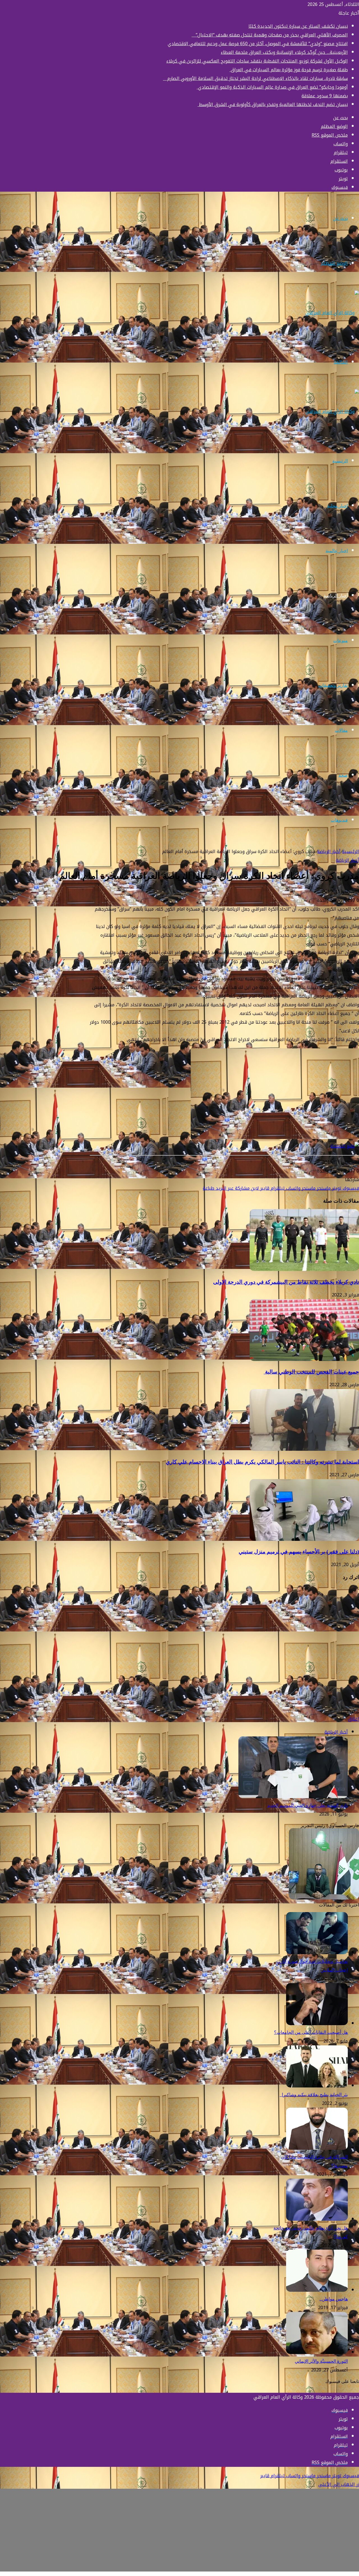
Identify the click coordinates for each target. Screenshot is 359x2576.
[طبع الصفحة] (345, 1146)
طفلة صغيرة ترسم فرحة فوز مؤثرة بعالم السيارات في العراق (289, 70)
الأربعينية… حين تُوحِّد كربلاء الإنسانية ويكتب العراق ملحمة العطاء (284, 52)
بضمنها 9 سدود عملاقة (325, 96)
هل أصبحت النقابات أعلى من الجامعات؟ (311, 2032)
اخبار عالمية (337, 551)
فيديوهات (339, 820)
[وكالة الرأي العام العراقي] (332, 313)
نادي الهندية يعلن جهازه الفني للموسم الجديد (308, 1805)
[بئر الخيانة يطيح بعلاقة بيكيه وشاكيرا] (317, 2086)
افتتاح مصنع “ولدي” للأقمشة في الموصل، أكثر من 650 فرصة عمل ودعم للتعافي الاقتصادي (258, 44)
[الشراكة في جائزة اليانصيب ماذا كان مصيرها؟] (317, 2148)
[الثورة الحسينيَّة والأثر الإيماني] (317, 2352)
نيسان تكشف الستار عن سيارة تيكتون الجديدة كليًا (298, 26)
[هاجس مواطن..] (317, 2290)
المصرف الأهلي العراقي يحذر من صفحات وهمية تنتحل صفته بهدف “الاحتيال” (270, 35)
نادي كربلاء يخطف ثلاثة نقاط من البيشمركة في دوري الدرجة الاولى (286, 1282)
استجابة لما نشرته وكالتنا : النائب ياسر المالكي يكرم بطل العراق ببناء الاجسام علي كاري (262, 1462)
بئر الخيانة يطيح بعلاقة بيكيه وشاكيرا (314, 2095)
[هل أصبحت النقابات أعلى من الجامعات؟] (317, 2024)
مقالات (341, 730)
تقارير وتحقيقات (333, 685)
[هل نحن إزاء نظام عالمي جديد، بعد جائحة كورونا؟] (317, 2219)
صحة (343, 775)
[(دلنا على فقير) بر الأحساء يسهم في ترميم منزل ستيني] (304, 1539)
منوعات (340, 640)
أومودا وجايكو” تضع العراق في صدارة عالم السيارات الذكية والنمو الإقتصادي (272, 87)
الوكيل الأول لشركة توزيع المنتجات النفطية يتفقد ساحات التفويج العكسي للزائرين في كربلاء (257, 61)
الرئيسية (340, 461)
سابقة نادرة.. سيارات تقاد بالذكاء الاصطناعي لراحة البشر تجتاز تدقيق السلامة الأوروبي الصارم (255, 78)
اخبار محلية (337, 506)
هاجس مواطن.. (334, 2299)
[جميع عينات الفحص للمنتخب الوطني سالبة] (304, 1359)
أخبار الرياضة (336, 596)
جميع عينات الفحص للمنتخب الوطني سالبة (311, 1372)
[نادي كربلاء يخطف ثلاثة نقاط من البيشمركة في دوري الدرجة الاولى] (304, 1269)
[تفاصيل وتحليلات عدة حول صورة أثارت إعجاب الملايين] (317, 1953)
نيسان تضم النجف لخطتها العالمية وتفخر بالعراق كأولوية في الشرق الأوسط (273, 105)
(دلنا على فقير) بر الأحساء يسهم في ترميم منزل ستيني (299, 1552)
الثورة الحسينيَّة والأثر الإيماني (321, 2361)
